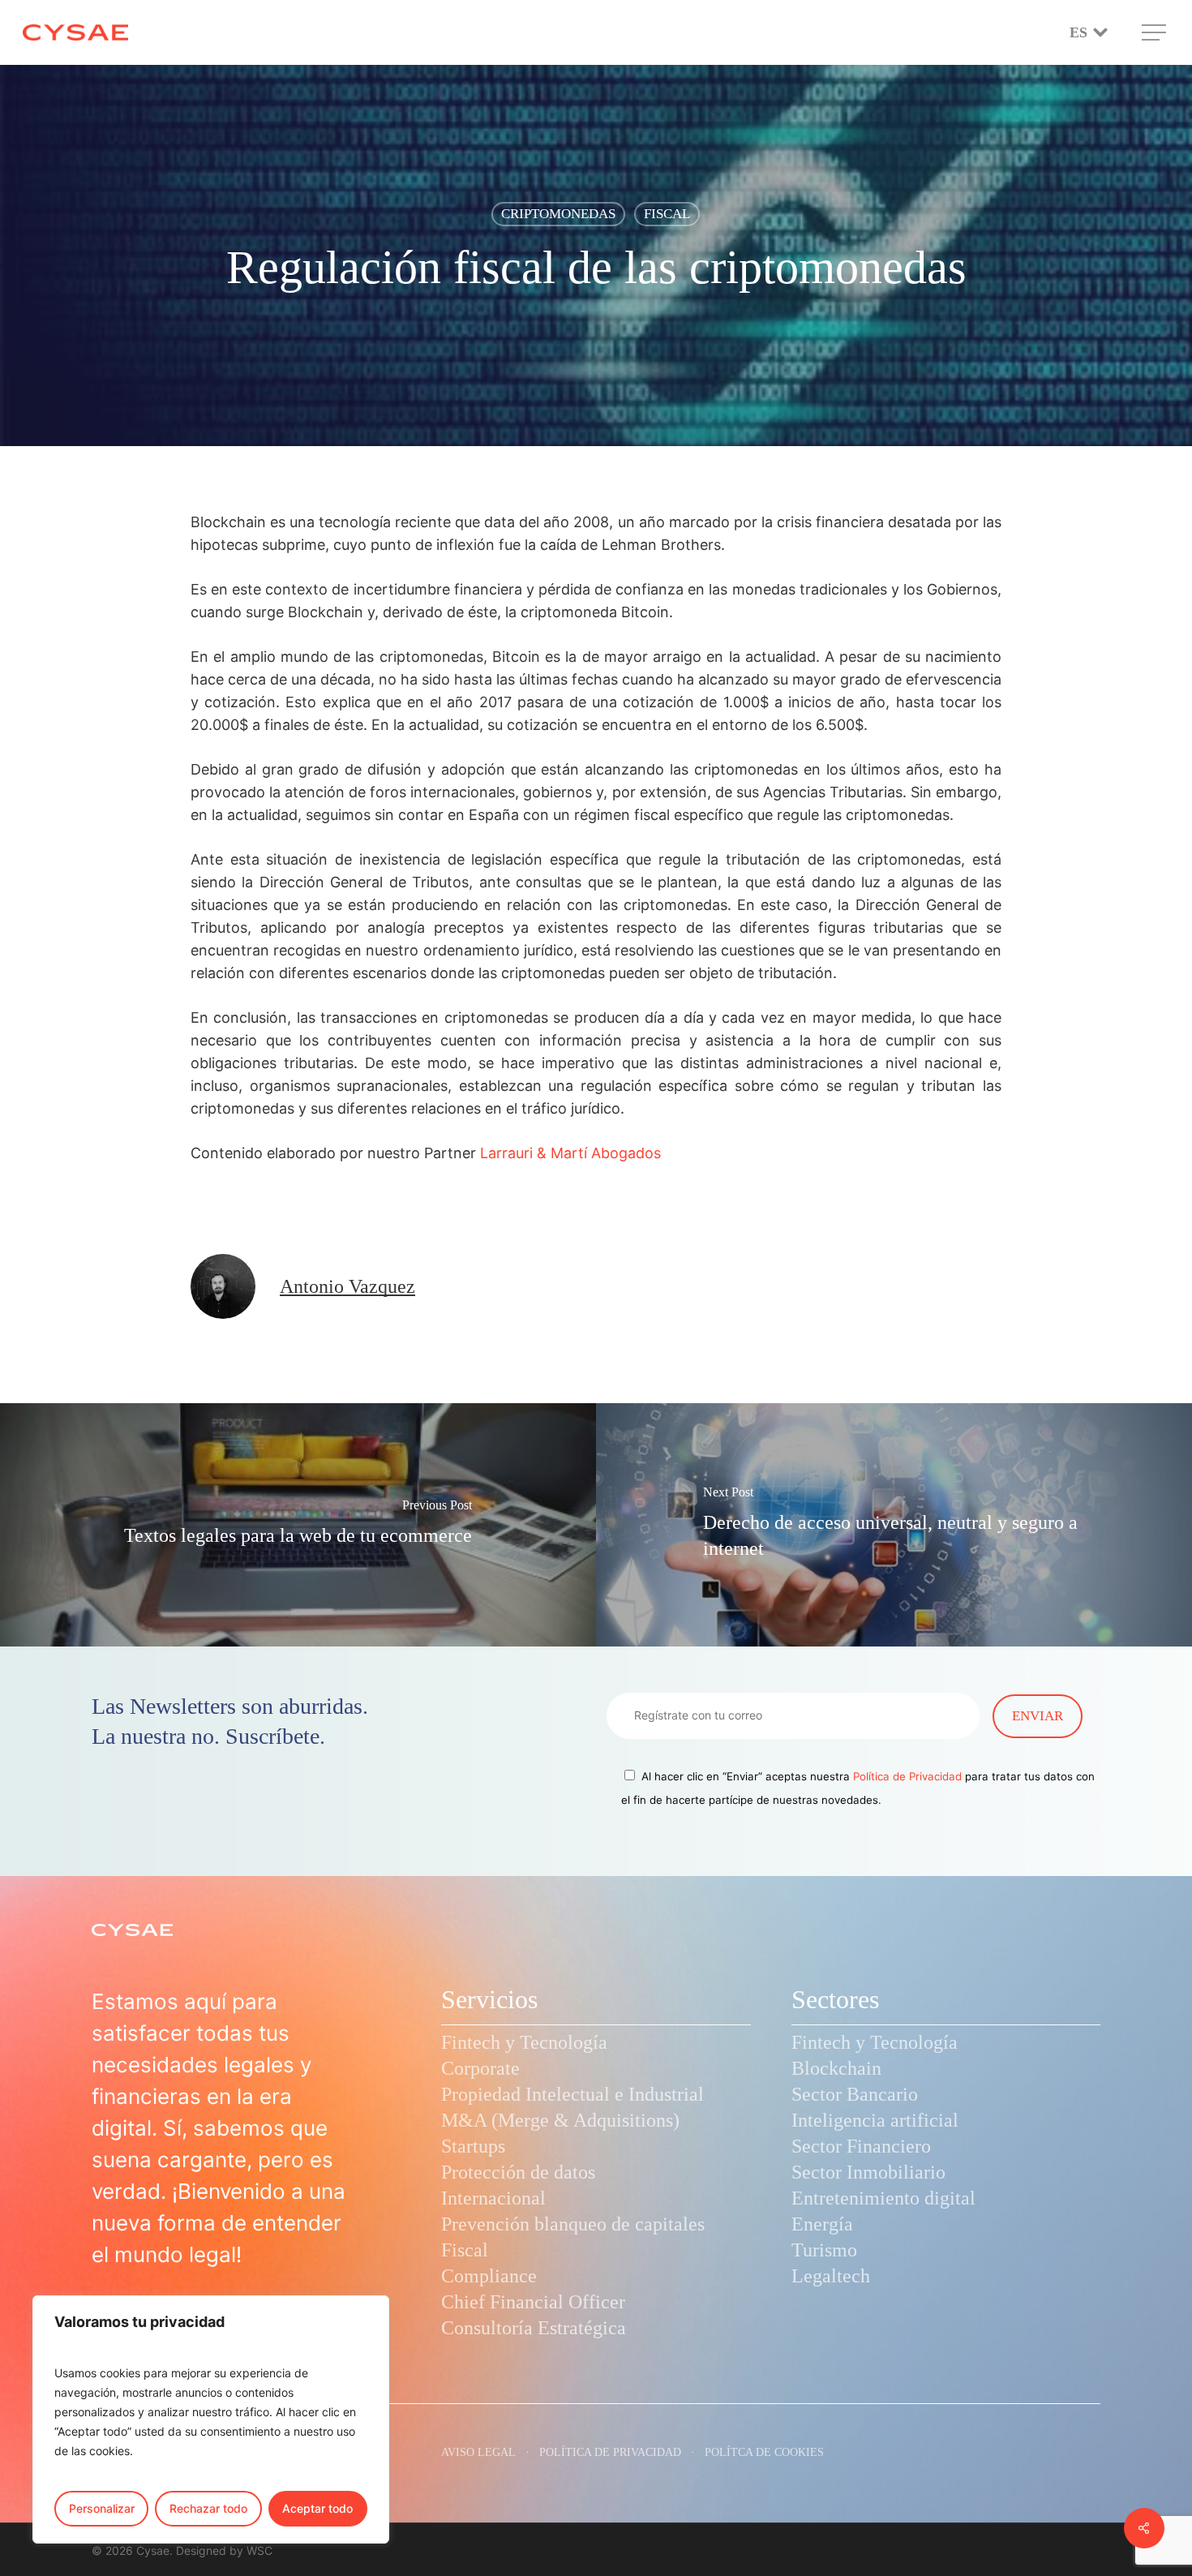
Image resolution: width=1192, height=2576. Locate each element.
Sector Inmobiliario (868, 2172)
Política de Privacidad (907, 1776)
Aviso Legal (478, 2452)
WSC (259, 2550)
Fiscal (667, 214)
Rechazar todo (208, 2508)
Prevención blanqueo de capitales (573, 2224)
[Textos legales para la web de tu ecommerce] (298, 1525)
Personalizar (102, 2508)
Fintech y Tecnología (524, 2042)
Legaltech (831, 2276)
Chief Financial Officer (533, 2302)
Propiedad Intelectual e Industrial (572, 2094)
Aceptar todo (317, 2508)
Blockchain (836, 2068)
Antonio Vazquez (347, 1286)
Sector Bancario (855, 2094)
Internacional (493, 2198)
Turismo (824, 2250)
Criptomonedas (558, 214)
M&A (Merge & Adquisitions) (560, 2120)
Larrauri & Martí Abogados (570, 1153)
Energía (822, 2224)
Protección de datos (518, 2172)
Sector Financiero (861, 2146)
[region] (211, 2419)
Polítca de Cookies (764, 2452)
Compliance (489, 2276)
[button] (1156, 33)
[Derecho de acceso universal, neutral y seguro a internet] (894, 1525)
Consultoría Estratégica (534, 2328)
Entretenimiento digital (883, 2198)
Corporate (480, 2068)
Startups (473, 2146)
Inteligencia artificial (875, 2120)
